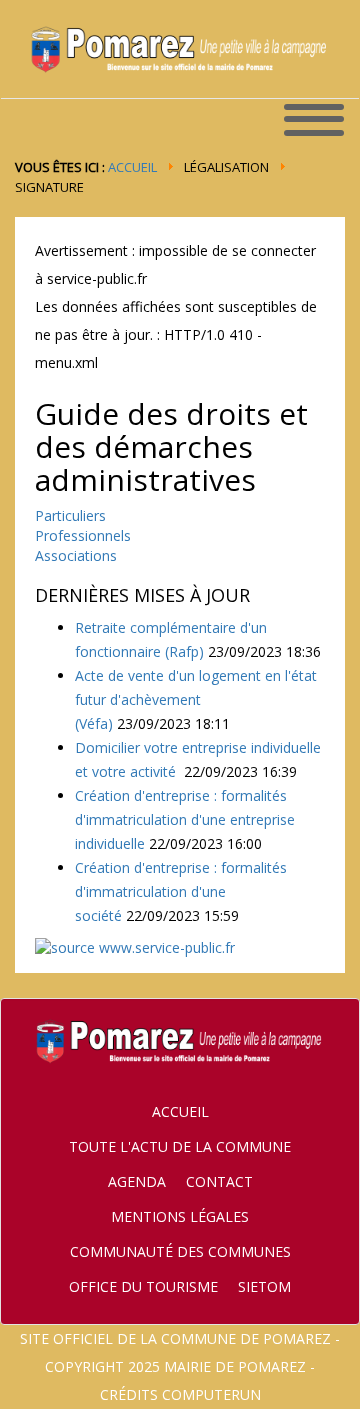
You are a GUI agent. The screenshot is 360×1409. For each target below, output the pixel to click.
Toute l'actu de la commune (180, 1146)
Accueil (132, 167)
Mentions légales (180, 1216)
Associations (76, 555)
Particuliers (70, 515)
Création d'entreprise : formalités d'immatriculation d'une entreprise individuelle (185, 819)
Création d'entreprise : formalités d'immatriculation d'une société (181, 891)
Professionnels (83, 535)
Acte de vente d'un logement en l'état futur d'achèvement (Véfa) (196, 699)
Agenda (137, 1181)
